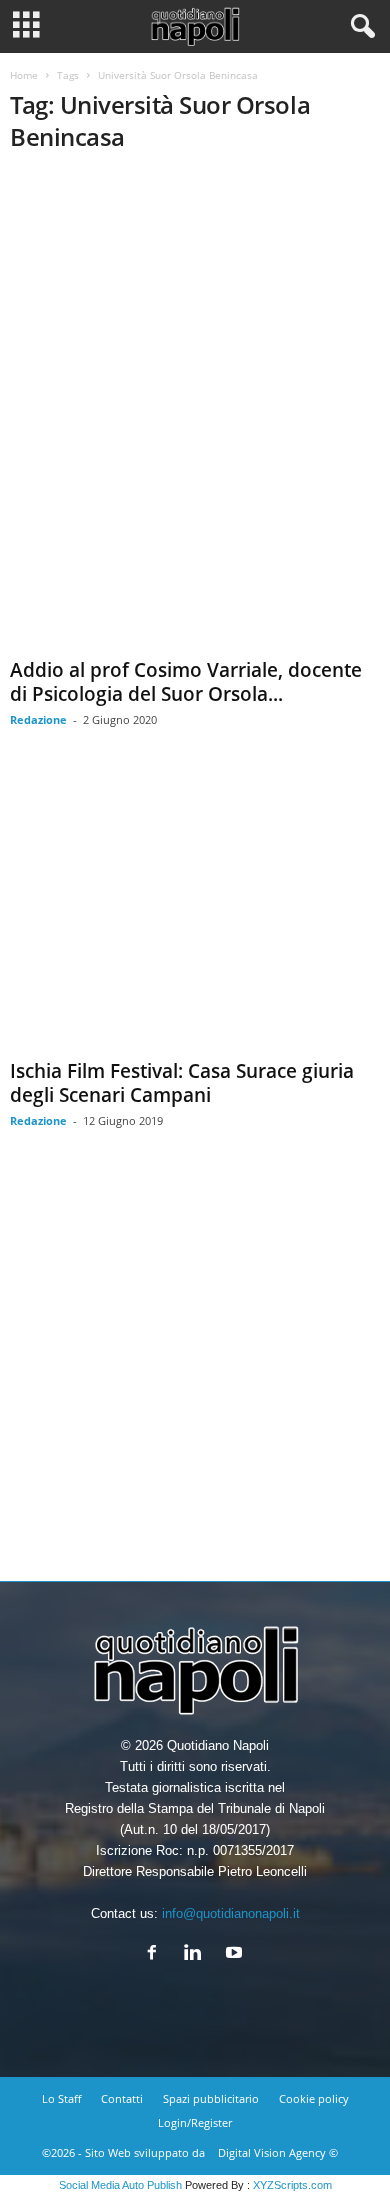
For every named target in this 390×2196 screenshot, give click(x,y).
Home (24, 75)
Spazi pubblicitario (211, 2098)
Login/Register (195, 2122)
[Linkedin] (197, 1954)
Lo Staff (61, 2098)
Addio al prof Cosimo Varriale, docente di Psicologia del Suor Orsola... (186, 682)
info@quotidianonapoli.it (231, 1913)
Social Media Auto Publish (120, 2185)
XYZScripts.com (292, 2185)
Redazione (38, 719)
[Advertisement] (195, 1370)
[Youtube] (236, 1954)
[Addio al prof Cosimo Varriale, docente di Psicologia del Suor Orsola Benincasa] (195, 411)
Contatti (122, 2098)
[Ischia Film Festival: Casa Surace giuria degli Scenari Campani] (195, 912)
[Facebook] (156, 1954)
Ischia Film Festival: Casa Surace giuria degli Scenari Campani (182, 1083)
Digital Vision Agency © (278, 2152)
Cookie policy (314, 2098)
